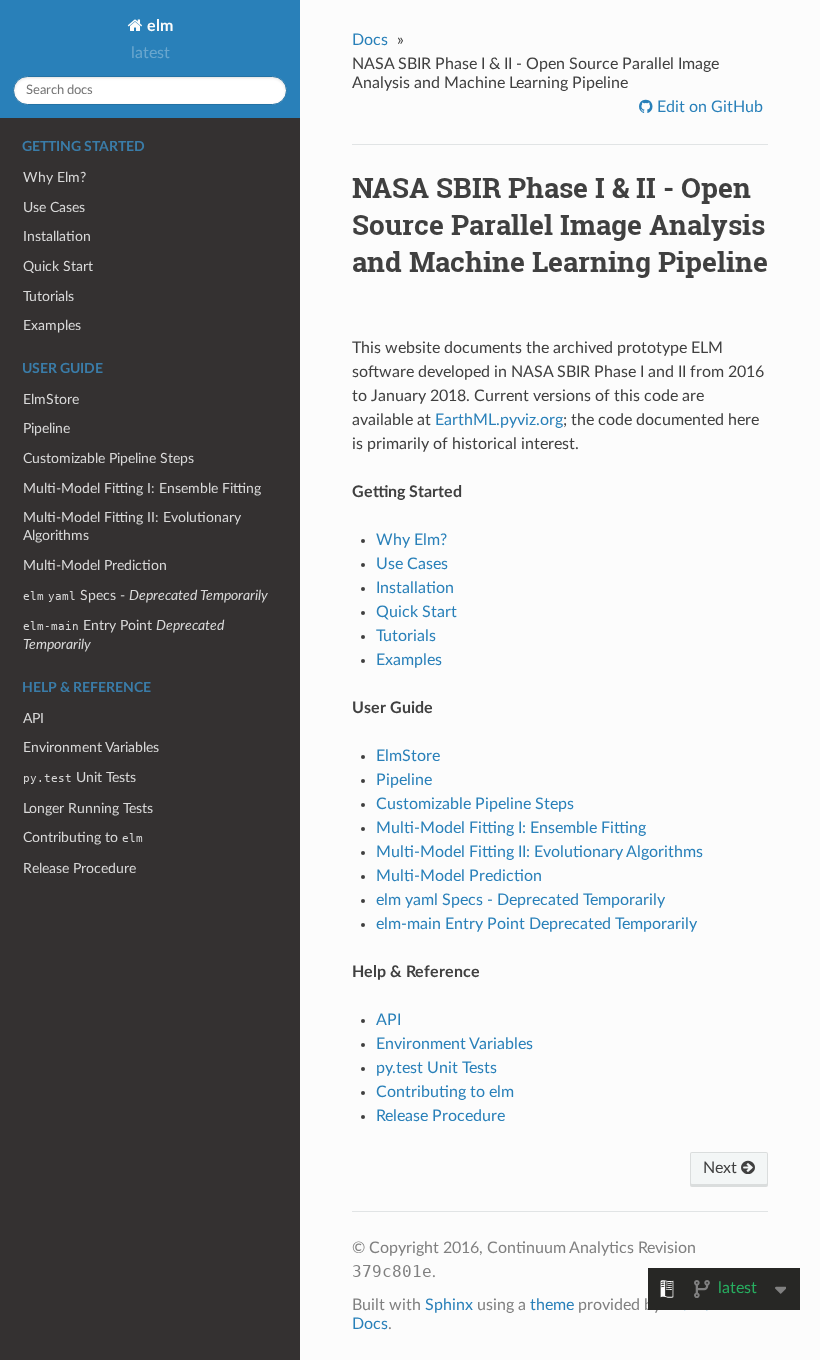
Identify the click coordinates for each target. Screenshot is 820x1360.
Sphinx (449, 1305)
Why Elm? (54, 177)
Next (722, 1168)
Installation (57, 236)
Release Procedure (79, 868)
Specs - (145, 595)
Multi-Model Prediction (95, 565)
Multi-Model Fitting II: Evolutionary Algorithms (132, 526)
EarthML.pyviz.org (499, 420)
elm (158, 26)
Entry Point (123, 635)
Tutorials (48, 296)
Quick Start (58, 266)
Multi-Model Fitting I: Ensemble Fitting (142, 488)
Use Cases (54, 207)
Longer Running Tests (88, 808)
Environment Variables (91, 747)
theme (552, 1305)
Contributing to (83, 837)
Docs (370, 40)
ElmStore (51, 399)
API (33, 718)
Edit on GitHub (708, 107)
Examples (52, 325)
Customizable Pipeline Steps (108, 458)
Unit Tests (79, 777)
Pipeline (46, 428)
